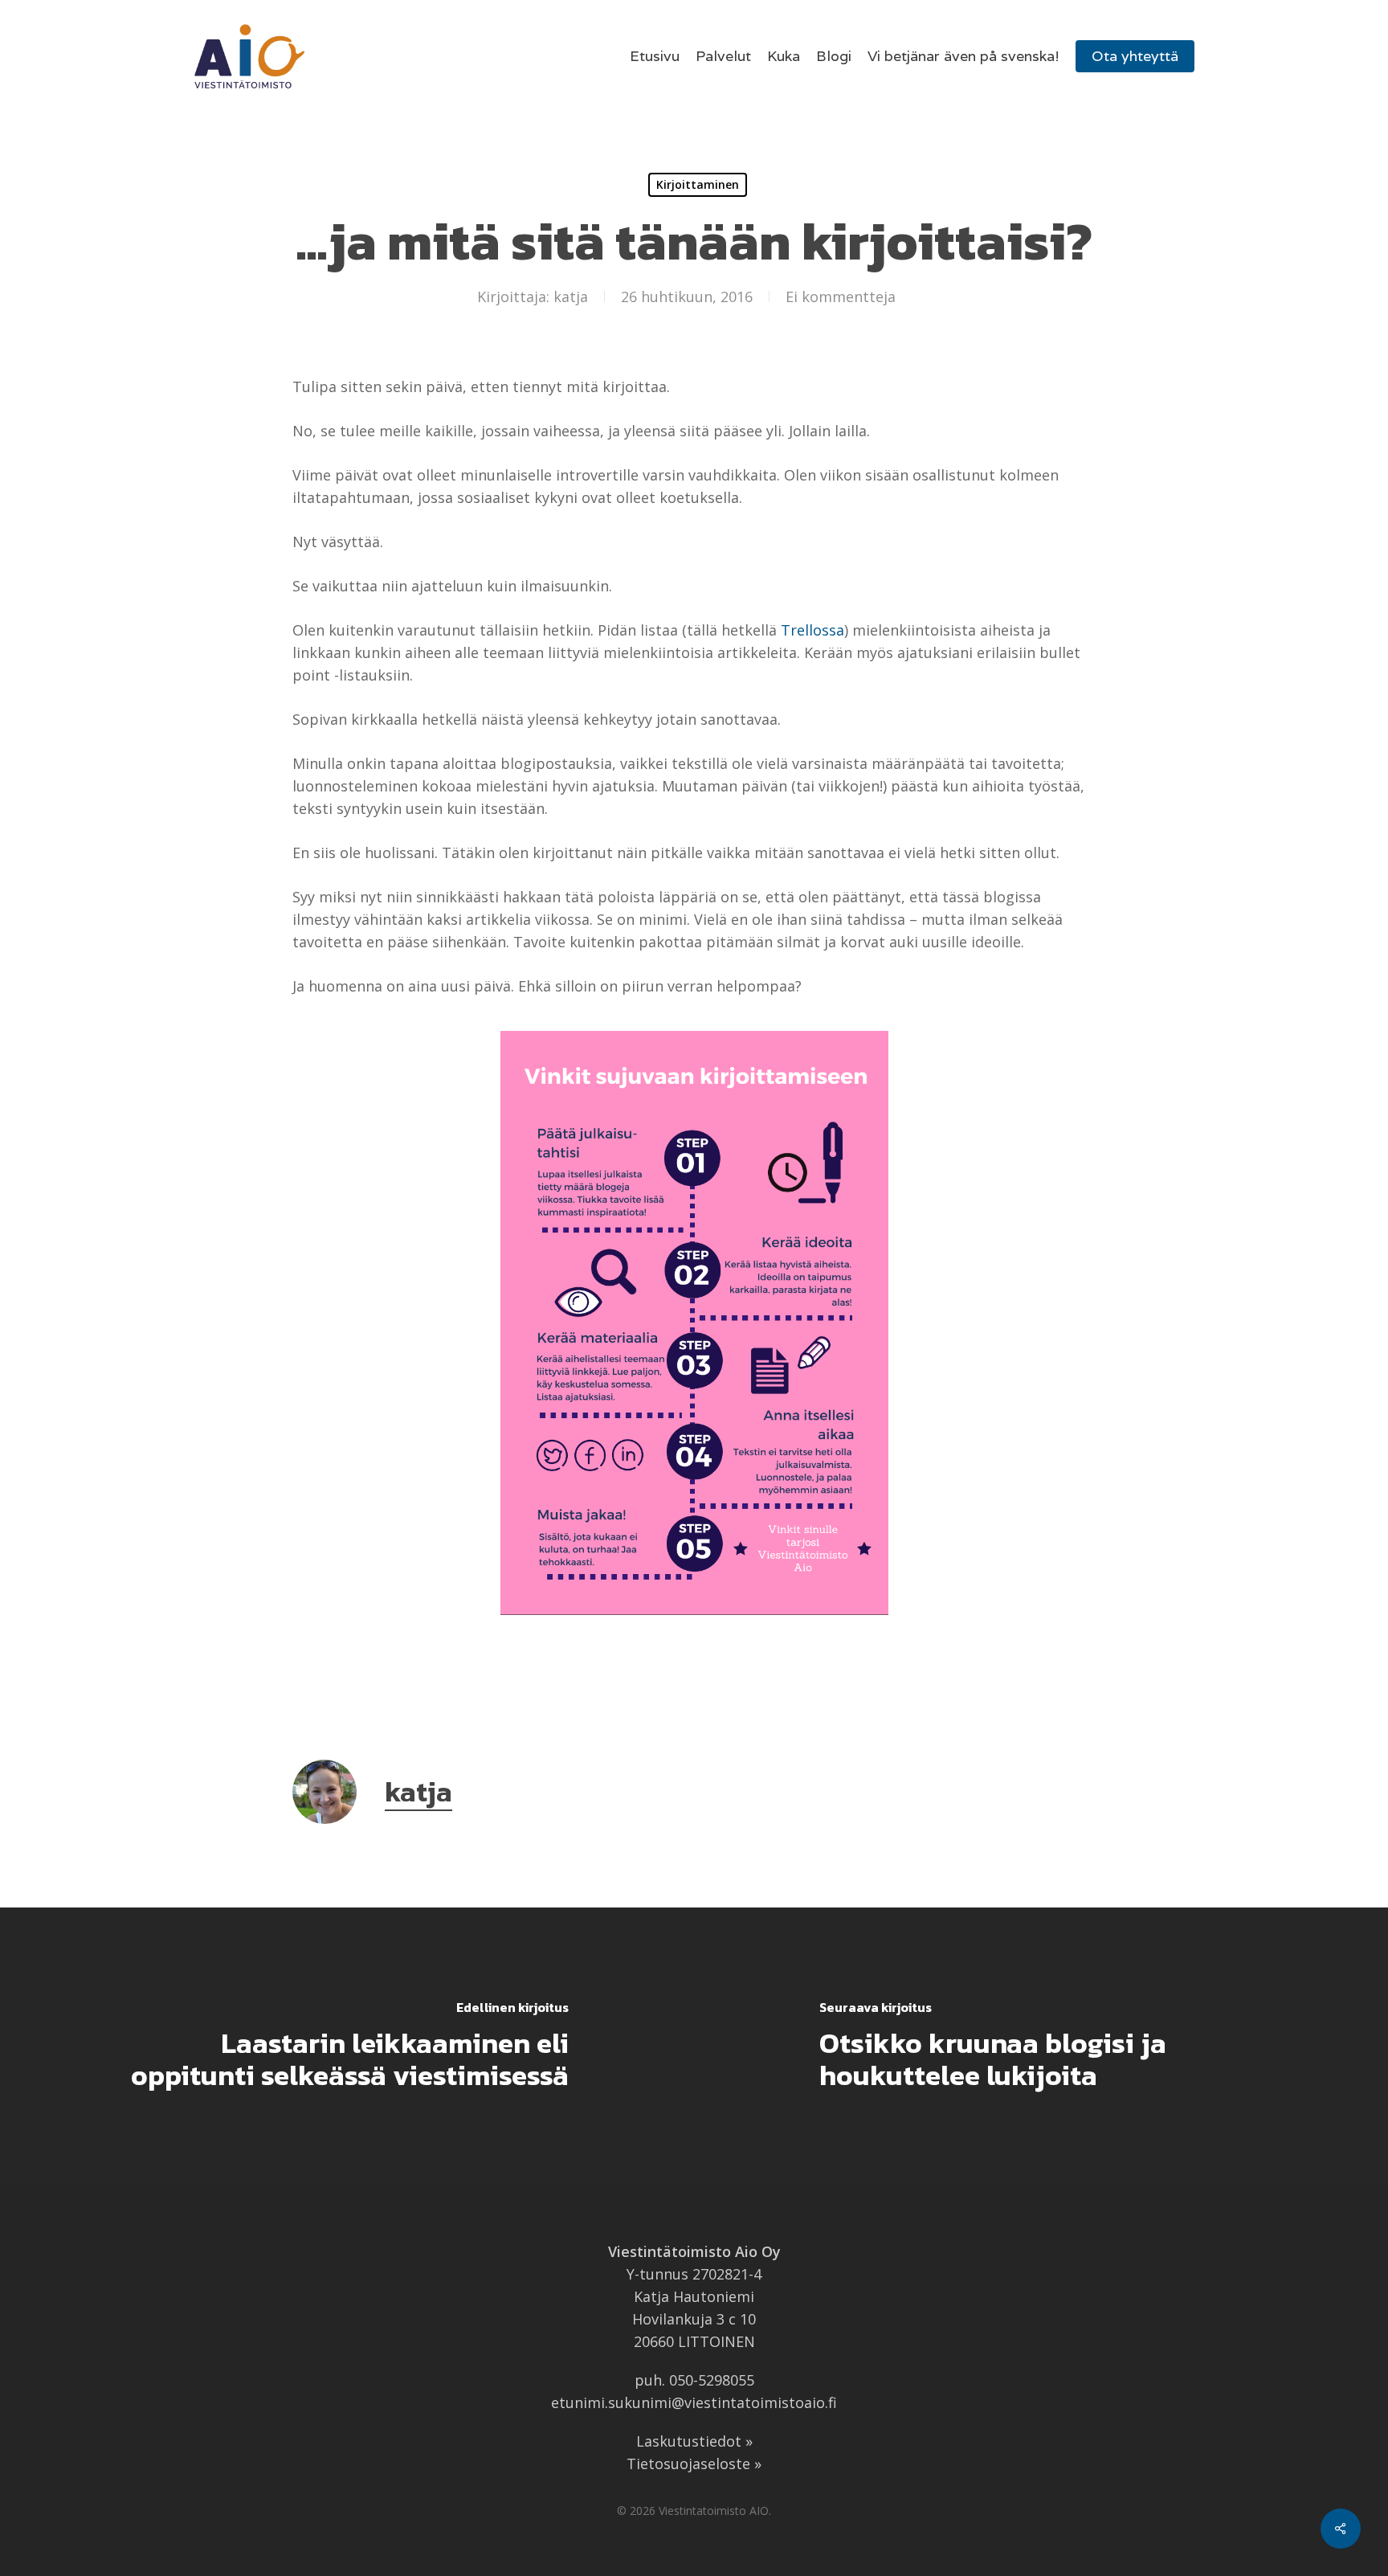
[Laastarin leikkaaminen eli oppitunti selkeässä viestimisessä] (347, 2046)
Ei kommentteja (841, 296)
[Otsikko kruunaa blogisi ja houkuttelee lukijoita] (1041, 2046)
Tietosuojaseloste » (694, 2464)
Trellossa (812, 630)
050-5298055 (712, 2380)
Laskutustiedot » (694, 2441)
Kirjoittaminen (698, 184)
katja (571, 296)
